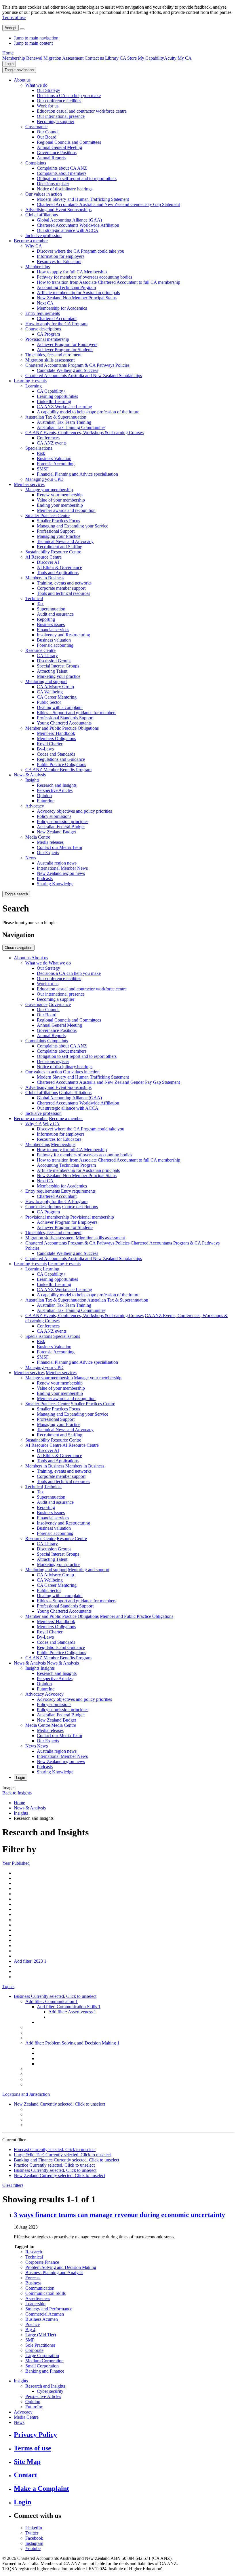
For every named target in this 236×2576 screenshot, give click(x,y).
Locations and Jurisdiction (26, 2094)
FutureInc (46, 801)
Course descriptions (43, 329)
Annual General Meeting (59, 147)
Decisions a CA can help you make (69, 95)
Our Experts (48, 853)
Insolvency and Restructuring (63, 635)
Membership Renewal (22, 58)
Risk (41, 453)
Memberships (38, 267)
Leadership (35, 2304)
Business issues (51, 624)
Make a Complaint (41, 2488)
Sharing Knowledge (55, 884)
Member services (29, 484)
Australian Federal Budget (61, 827)
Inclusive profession (43, 236)
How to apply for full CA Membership (72, 272)
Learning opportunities (57, 396)
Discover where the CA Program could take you (81, 251)
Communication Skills (45, 2293)
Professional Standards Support (65, 718)
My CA (185, 58)
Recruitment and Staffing (60, 547)
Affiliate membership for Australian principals (78, 293)
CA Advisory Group (55, 687)
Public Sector (49, 702)
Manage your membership (49, 490)
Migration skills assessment (50, 360)
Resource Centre (40, 650)
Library (112, 58)
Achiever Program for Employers (67, 344)
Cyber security (50, 2391)
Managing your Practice (59, 536)
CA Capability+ (51, 391)
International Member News (62, 868)
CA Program (48, 334)
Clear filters (13, 2185)
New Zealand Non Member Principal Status (77, 298)
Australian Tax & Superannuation (56, 417)
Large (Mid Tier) (41, 2335)
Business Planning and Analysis (54, 2273)
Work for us (48, 106)
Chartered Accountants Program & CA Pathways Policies (77, 365)
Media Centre (38, 837)
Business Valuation (54, 458)
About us (22, 80)
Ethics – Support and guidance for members (77, 713)
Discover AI (48, 562)
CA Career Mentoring (57, 697)
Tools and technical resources (63, 593)
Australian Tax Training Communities (71, 427)
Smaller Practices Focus (58, 521)
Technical (34, 598)
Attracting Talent (52, 671)
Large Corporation (42, 2355)
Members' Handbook (56, 733)
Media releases (50, 842)
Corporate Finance (42, 2262)
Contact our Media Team (59, 847)
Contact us (94, 58)
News (31, 858)
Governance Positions (57, 153)
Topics (8, 1986)
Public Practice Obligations (61, 764)
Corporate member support (61, 588)
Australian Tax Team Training (64, 422)
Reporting (46, 619)
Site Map (27, 2462)
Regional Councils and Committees (69, 142)
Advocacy (35, 806)
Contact (25, 2475)
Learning (34, 386)
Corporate (34, 2350)
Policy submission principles (63, 821)
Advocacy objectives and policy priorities (74, 811)
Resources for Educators (59, 261)
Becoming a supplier (56, 121)
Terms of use (14, 17)
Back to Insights (17, 1793)
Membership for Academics (62, 308)
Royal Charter (50, 744)
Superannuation (51, 609)
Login (9, 64)
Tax (40, 604)
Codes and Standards (56, 754)
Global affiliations (42, 215)
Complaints (36, 163)
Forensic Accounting (56, 464)
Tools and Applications (58, 573)
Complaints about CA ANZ (62, 168)
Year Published (16, 1863)
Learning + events (30, 381)
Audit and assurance (55, 614)
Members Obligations (56, 738)
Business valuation (54, 640)
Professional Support (56, 531)
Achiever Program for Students (65, 350)
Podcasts (45, 878)
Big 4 (30, 2330)
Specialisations (39, 448)
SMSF (43, 469)
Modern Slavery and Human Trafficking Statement (83, 199)
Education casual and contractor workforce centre (82, 111)
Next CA (45, 303)
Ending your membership (60, 505)
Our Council (48, 132)
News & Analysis (30, 775)
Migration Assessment (63, 58)
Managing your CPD (44, 479)
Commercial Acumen (45, 2314)
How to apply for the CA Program (56, 324)
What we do (36, 85)
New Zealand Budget (56, 832)
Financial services (53, 630)
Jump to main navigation (36, 38)
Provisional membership (47, 339)
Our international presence (61, 116)
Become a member (31, 241)
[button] (19, 70)
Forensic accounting (55, 645)
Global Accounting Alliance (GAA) (69, 220)
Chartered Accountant (57, 318)
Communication (40, 2288)
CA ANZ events (52, 443)
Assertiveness (38, 2298)
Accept (11, 28)
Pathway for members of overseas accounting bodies (84, 277)
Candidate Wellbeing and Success (67, 370)
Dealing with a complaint (60, 707)
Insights (32, 780)
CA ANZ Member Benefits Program (58, 770)
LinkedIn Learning (54, 401)
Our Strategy (48, 90)
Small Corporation (42, 2366)
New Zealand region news (61, 873)
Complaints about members (62, 173)
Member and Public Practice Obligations (62, 728)
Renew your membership (60, 495)
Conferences (48, 438)
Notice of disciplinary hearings (65, 189)
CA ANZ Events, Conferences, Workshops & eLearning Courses (84, 433)
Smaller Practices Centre (47, 516)
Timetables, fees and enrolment (53, 355)
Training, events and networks (64, 583)
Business (33, 2283)
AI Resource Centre (43, 557)
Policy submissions (54, 816)
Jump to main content (33, 43)
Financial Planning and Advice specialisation (77, 474)
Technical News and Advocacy (65, 541)
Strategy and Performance (49, 2309)
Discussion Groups (54, 661)
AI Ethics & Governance (59, 567)
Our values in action (44, 194)
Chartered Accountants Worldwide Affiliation (78, 225)
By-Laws (45, 749)
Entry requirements (43, 313)
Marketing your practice (59, 676)
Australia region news (57, 863)
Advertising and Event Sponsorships (58, 210)
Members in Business (45, 578)
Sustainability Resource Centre (53, 552)
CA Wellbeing (50, 692)
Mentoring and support (46, 681)
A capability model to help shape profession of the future (88, 412)
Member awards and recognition (66, 510)
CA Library (47, 656)
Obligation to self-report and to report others (77, 178)
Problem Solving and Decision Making (61, 2267)
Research (34, 2252)
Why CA (34, 246)
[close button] (22, 29)
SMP (30, 2340)
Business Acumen (42, 2319)
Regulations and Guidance (61, 759)
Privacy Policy (35, 2435)
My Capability (151, 58)
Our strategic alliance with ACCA (68, 230)
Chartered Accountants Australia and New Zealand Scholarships (84, 376)
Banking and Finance (45, 2371)
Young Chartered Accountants (64, 723)
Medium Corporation (44, 2361)
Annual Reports (51, 158)
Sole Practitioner (40, 2345)
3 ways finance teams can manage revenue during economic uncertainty (119, 2215)
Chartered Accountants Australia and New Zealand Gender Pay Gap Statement (108, 204)
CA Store (128, 58)
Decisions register (53, 184)
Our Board (47, 137)
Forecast (33, 2278)
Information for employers (61, 256)
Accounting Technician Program (66, 287)
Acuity (170, 58)
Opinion (44, 796)
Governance (36, 127)
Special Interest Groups (58, 666)
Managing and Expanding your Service (73, 526)
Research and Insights (57, 785)
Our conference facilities (59, 101)
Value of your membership (61, 500)
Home (8, 53)
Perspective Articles (55, 790)
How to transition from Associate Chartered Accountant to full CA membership (109, 282)
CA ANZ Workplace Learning (64, 407)
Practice (33, 2324)
